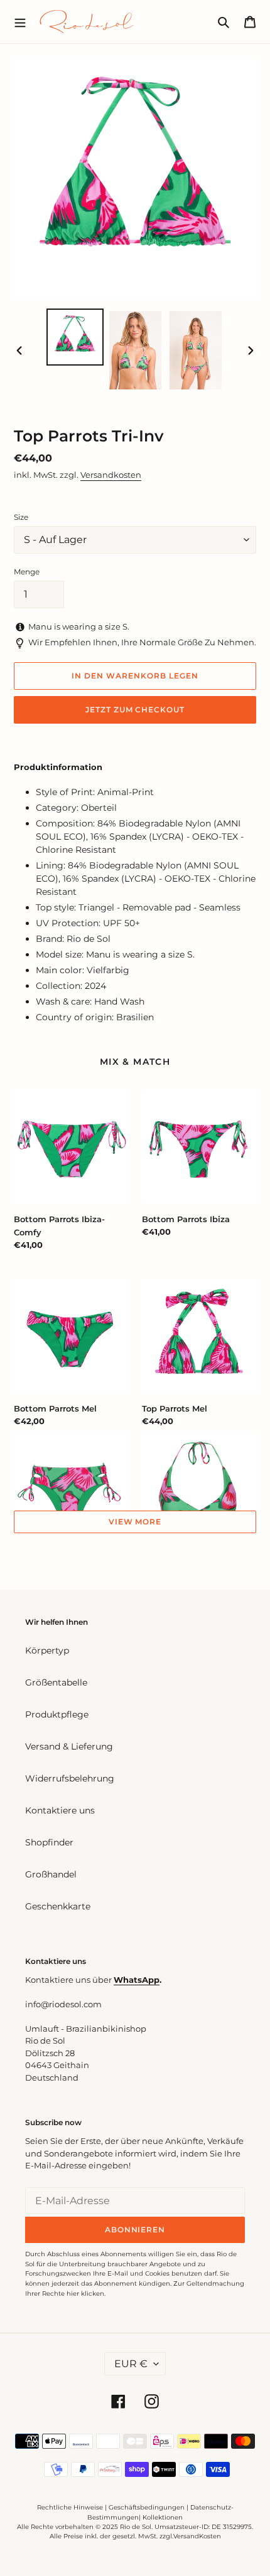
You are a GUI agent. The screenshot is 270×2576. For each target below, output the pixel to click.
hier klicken (85, 2294)
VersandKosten (197, 2536)
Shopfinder (49, 1842)
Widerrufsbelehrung (70, 1778)
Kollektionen (163, 2517)
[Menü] (20, 21)
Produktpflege (57, 1714)
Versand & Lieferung (69, 1746)
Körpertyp (47, 1650)
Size (21, 517)
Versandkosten (111, 475)
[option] (75, 337)
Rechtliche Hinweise (70, 2507)
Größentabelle (56, 1682)
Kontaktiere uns (60, 1810)
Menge (27, 572)
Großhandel (51, 1874)
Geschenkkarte (58, 1906)
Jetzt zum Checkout (135, 710)
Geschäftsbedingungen (147, 2507)
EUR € (131, 2364)
